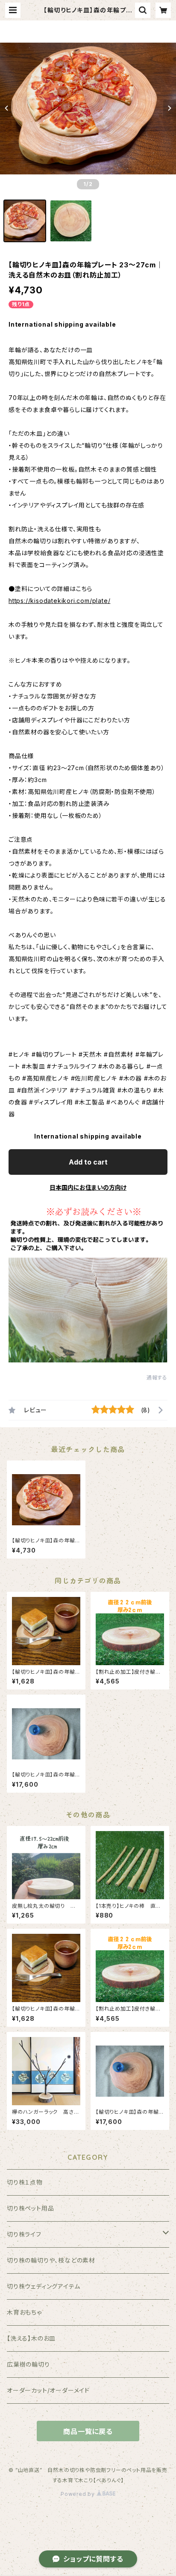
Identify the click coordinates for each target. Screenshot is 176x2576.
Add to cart (88, 1162)
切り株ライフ (24, 2234)
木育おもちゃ (24, 2312)
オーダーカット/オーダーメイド (48, 2390)
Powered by (79, 2494)
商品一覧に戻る (88, 2431)
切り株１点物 (25, 2182)
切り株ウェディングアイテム (43, 2286)
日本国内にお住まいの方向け (88, 1187)
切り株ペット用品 (30, 2208)
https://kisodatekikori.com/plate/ (59, 601)
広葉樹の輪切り (28, 2364)
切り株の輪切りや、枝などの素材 (51, 2260)
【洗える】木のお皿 (31, 2338)
